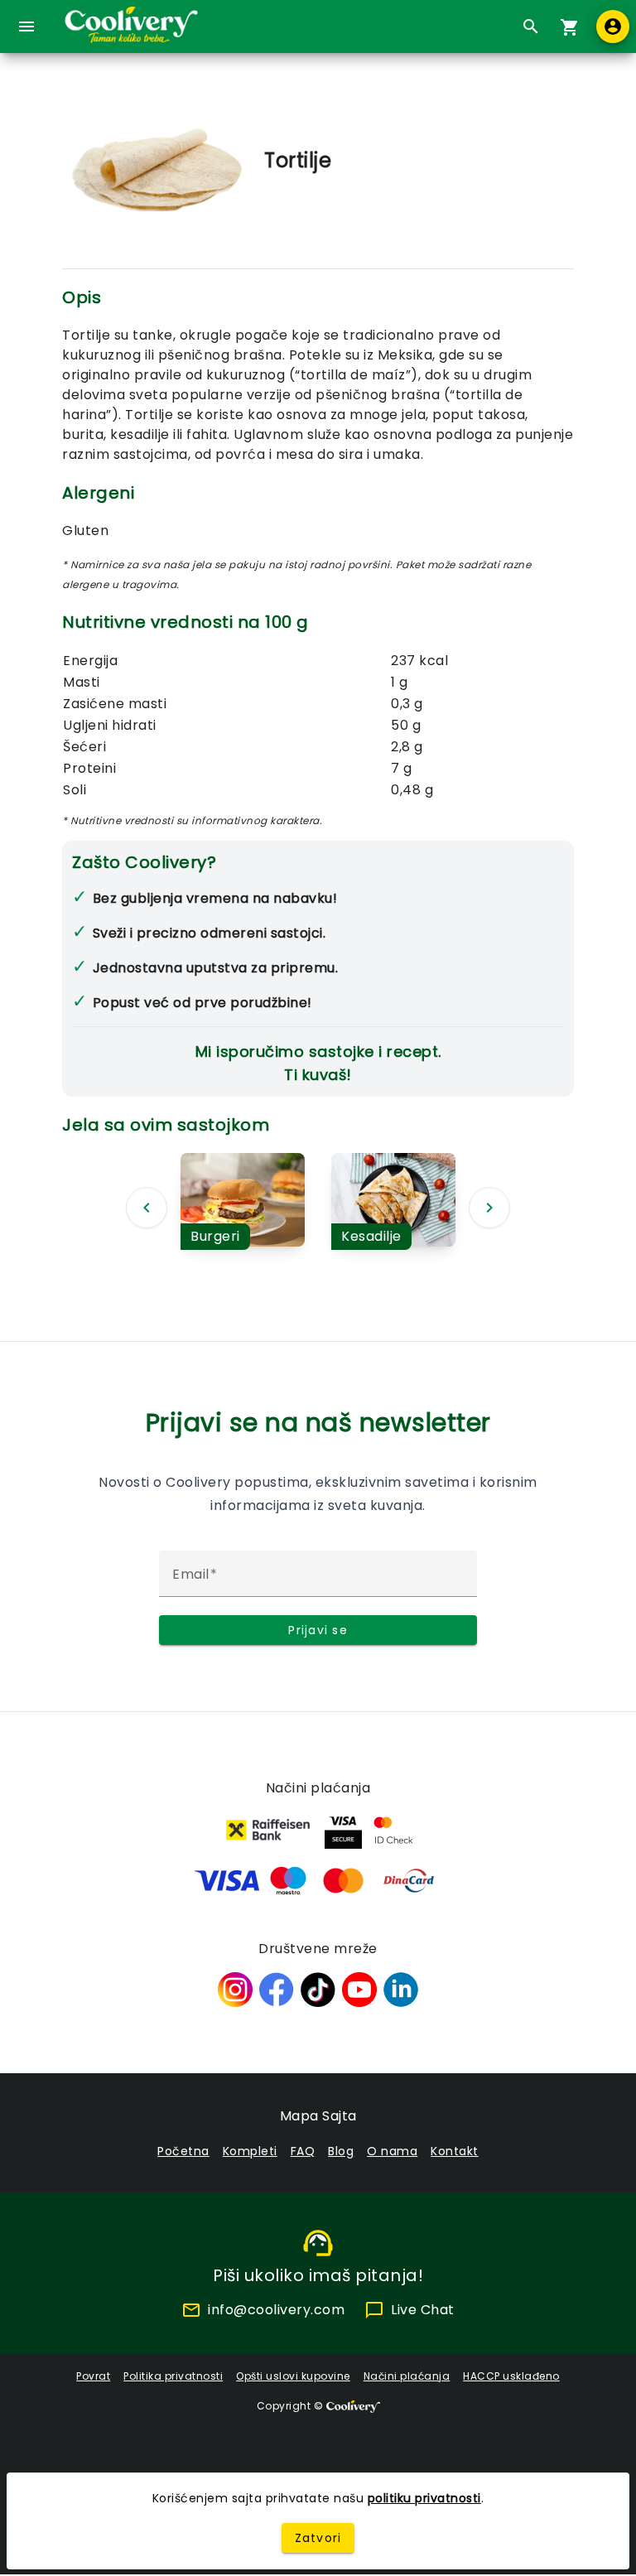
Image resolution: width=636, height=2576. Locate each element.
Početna (183, 2151)
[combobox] (527, 27)
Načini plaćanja (407, 2376)
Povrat (93, 2376)
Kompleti (250, 2151)
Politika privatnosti (173, 2376)
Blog (341, 2151)
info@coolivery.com (276, 2310)
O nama (392, 2151)
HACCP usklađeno (511, 2376)
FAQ (303, 2151)
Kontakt (455, 2151)
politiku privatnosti (424, 2498)
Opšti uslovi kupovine (293, 2376)
